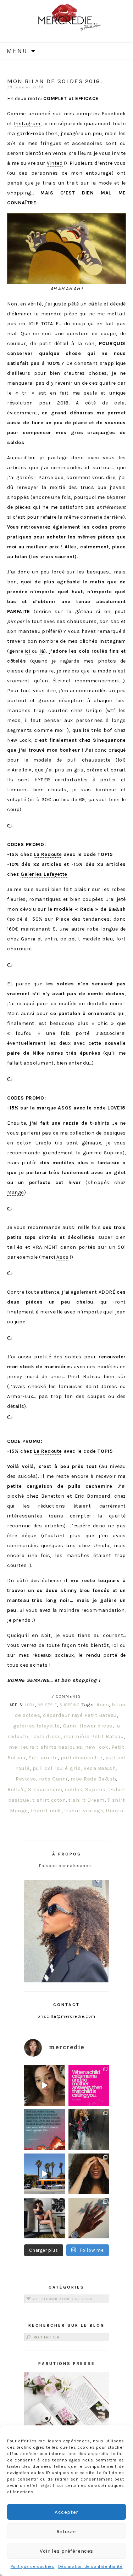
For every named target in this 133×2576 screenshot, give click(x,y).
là (42, 651)
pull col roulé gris (57, 1768)
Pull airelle (43, 1758)
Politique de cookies (33, 2566)
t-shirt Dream (87, 1800)
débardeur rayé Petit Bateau (80, 1715)
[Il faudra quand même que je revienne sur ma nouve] (89, 2174)
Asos (62, 1257)
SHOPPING (70, 1705)
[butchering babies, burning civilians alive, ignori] (45, 2130)
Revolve (26, 1779)
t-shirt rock (46, 1811)
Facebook (114, 114)
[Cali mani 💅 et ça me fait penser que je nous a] (89, 2218)
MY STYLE (47, 1705)
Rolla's (16, 1789)
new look (97, 1747)
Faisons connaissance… (66, 1866)
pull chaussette (82, 1758)
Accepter (66, 2512)
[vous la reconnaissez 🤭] (89, 2130)
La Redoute (48, 854)
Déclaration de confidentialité (90, 2566)
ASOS (65, 1108)
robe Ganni (53, 1779)
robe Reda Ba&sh (93, 1779)
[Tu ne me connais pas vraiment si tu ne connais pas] (45, 2174)
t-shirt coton (49, 1800)
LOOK (30, 1705)
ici (28, 651)
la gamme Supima (99, 1153)
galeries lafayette (37, 1726)
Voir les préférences (66, 2551)
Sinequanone (45, 1789)
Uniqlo (115, 1811)
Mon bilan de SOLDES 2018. (55, 81)
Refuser (66, 2531)
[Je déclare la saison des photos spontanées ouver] (45, 2218)
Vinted (55, 163)
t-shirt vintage (84, 1811)
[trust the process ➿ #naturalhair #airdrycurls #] (45, 2085)
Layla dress (46, 1736)
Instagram (27, 124)
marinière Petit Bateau (94, 1736)
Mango (16, 1192)
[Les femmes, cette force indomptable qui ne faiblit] (89, 2085)
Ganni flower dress (88, 1726)
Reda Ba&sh (99, 1768)
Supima (95, 1789)
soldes (74, 1789)
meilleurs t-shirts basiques (46, 1747)
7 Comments (66, 1697)
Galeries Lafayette (44, 874)
